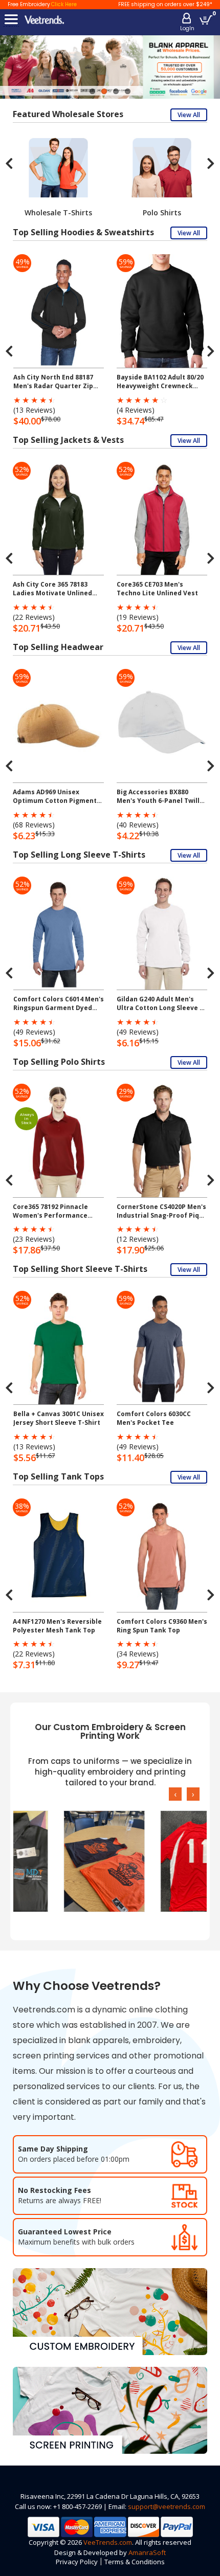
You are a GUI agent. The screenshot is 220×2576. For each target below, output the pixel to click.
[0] (206, 20)
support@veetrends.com (167, 2506)
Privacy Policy (77, 2562)
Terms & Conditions (135, 2562)
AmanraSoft (147, 2552)
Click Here (64, 4)
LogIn (187, 28)
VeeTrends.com (108, 2542)
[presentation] (9, 163)
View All (189, 115)
